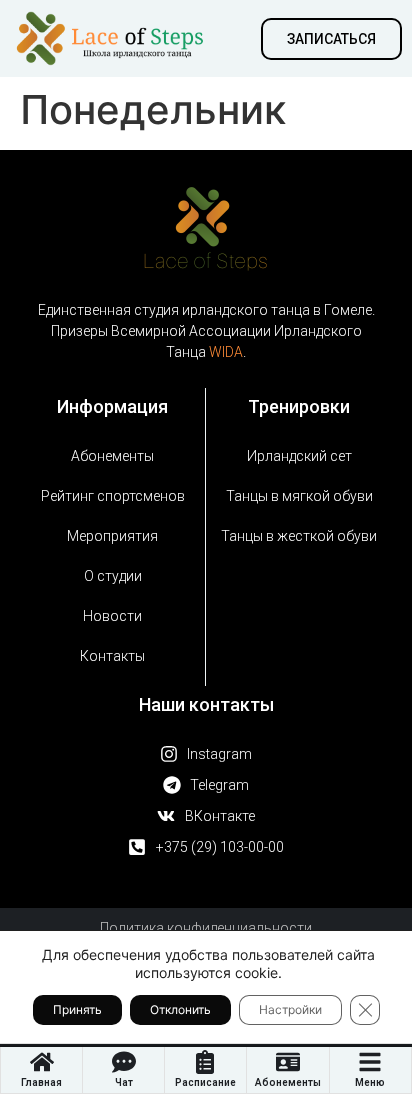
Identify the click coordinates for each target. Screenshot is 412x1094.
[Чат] (124, 1062)
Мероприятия (112, 536)
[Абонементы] (288, 1062)
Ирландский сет (299, 456)
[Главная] (42, 1062)
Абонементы (288, 1082)
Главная (41, 1082)
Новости (112, 616)
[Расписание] (205, 1062)
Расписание (205, 1082)
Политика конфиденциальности (206, 928)
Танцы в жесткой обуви (299, 536)
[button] (331, 39)
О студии (113, 576)
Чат (124, 1082)
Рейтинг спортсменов (113, 496)
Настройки (290, 1009)
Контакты (112, 656)
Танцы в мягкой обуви (299, 496)
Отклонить (180, 1009)
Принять (77, 1009)
